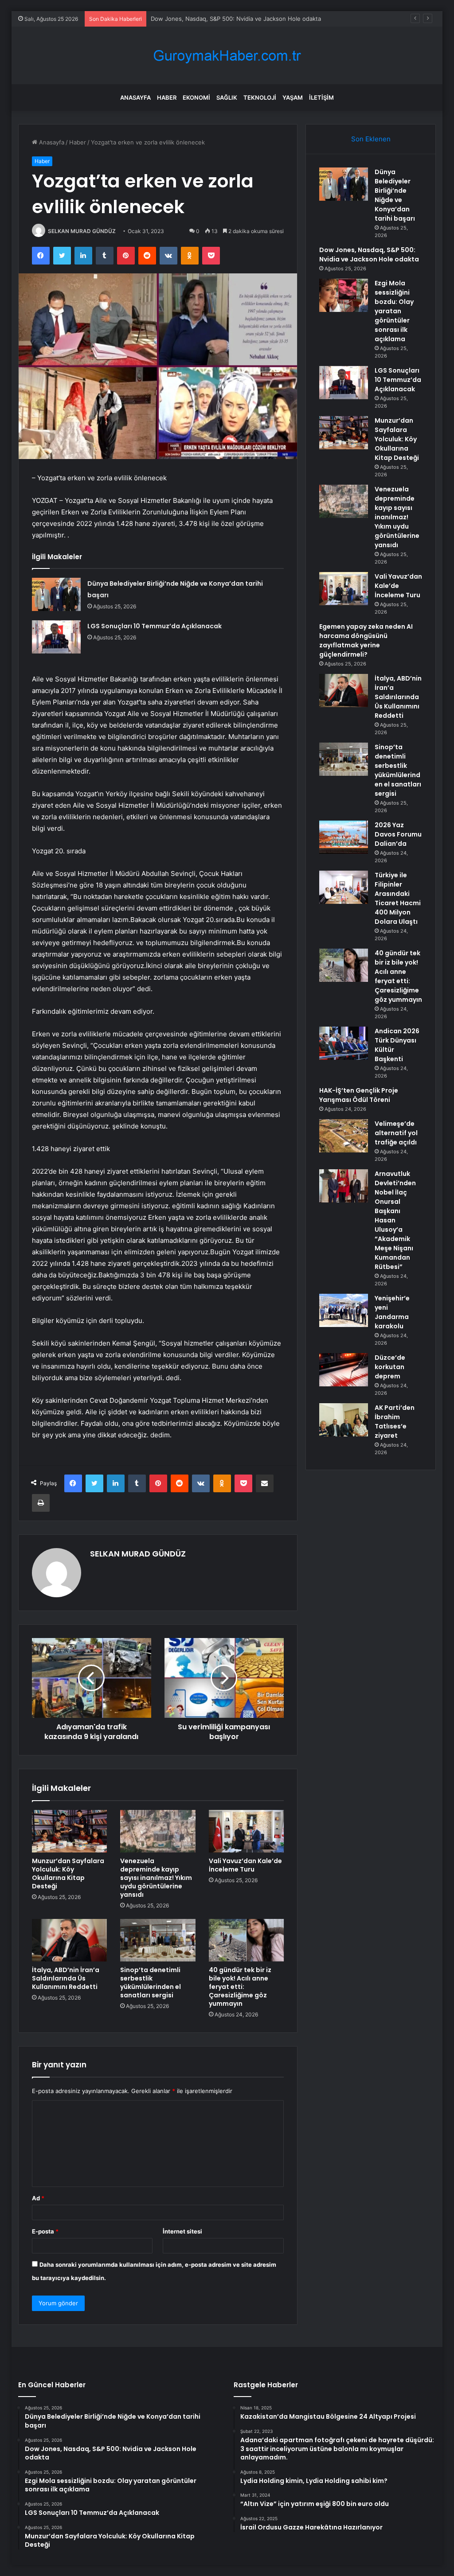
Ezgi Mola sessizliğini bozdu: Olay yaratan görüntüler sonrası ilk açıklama (251, 19)
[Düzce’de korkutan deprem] (344, 1370)
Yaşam (293, 97)
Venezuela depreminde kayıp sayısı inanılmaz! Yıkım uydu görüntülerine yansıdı (156, 1878)
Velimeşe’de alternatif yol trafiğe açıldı (396, 1133)
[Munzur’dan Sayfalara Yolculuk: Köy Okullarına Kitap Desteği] (70, 1831)
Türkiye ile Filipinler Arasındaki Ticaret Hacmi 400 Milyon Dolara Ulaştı (398, 898)
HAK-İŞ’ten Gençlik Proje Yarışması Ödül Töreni (359, 1095)
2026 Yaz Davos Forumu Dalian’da (398, 834)
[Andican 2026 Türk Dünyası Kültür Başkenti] (344, 1043)
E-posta (45, 2231)
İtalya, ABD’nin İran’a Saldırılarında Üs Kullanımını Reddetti (66, 1978)
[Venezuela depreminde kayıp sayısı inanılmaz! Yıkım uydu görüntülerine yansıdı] (158, 1831)
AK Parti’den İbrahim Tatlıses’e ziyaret (395, 1422)
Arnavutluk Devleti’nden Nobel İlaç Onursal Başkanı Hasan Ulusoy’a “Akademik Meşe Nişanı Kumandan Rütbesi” (395, 1220)
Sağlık (227, 97)
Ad (38, 2198)
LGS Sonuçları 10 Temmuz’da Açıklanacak (155, 626)
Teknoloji (260, 97)
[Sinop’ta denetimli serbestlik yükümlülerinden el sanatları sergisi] (158, 1940)
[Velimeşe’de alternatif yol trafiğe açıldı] (344, 1136)
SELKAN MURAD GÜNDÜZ (82, 231)
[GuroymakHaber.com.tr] (227, 56)
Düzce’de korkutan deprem (390, 1367)
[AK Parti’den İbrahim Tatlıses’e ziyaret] (344, 1420)
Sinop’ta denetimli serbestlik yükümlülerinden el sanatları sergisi (151, 1983)
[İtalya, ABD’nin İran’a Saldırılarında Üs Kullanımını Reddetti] (70, 1940)
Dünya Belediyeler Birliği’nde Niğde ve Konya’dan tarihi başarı (395, 195)
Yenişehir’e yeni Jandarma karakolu (392, 1312)
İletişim (321, 97)
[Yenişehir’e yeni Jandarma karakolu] (344, 1310)
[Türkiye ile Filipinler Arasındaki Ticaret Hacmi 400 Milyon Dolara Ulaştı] (344, 887)
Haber (167, 97)
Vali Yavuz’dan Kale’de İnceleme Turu (245, 1865)
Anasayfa (135, 97)
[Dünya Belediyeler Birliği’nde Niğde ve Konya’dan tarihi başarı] (56, 594)
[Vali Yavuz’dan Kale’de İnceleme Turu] (247, 1831)
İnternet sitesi (182, 2231)
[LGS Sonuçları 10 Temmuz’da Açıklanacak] (56, 637)
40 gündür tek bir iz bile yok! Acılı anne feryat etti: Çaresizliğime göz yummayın (240, 1987)
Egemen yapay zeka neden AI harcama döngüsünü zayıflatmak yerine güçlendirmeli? (366, 640)
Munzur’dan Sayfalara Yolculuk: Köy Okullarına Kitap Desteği (68, 1874)
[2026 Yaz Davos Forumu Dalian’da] (344, 837)
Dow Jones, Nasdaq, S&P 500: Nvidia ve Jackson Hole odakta (369, 255)
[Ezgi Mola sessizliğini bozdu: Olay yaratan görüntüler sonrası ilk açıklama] (344, 295)
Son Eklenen (371, 139)
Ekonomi (196, 97)
